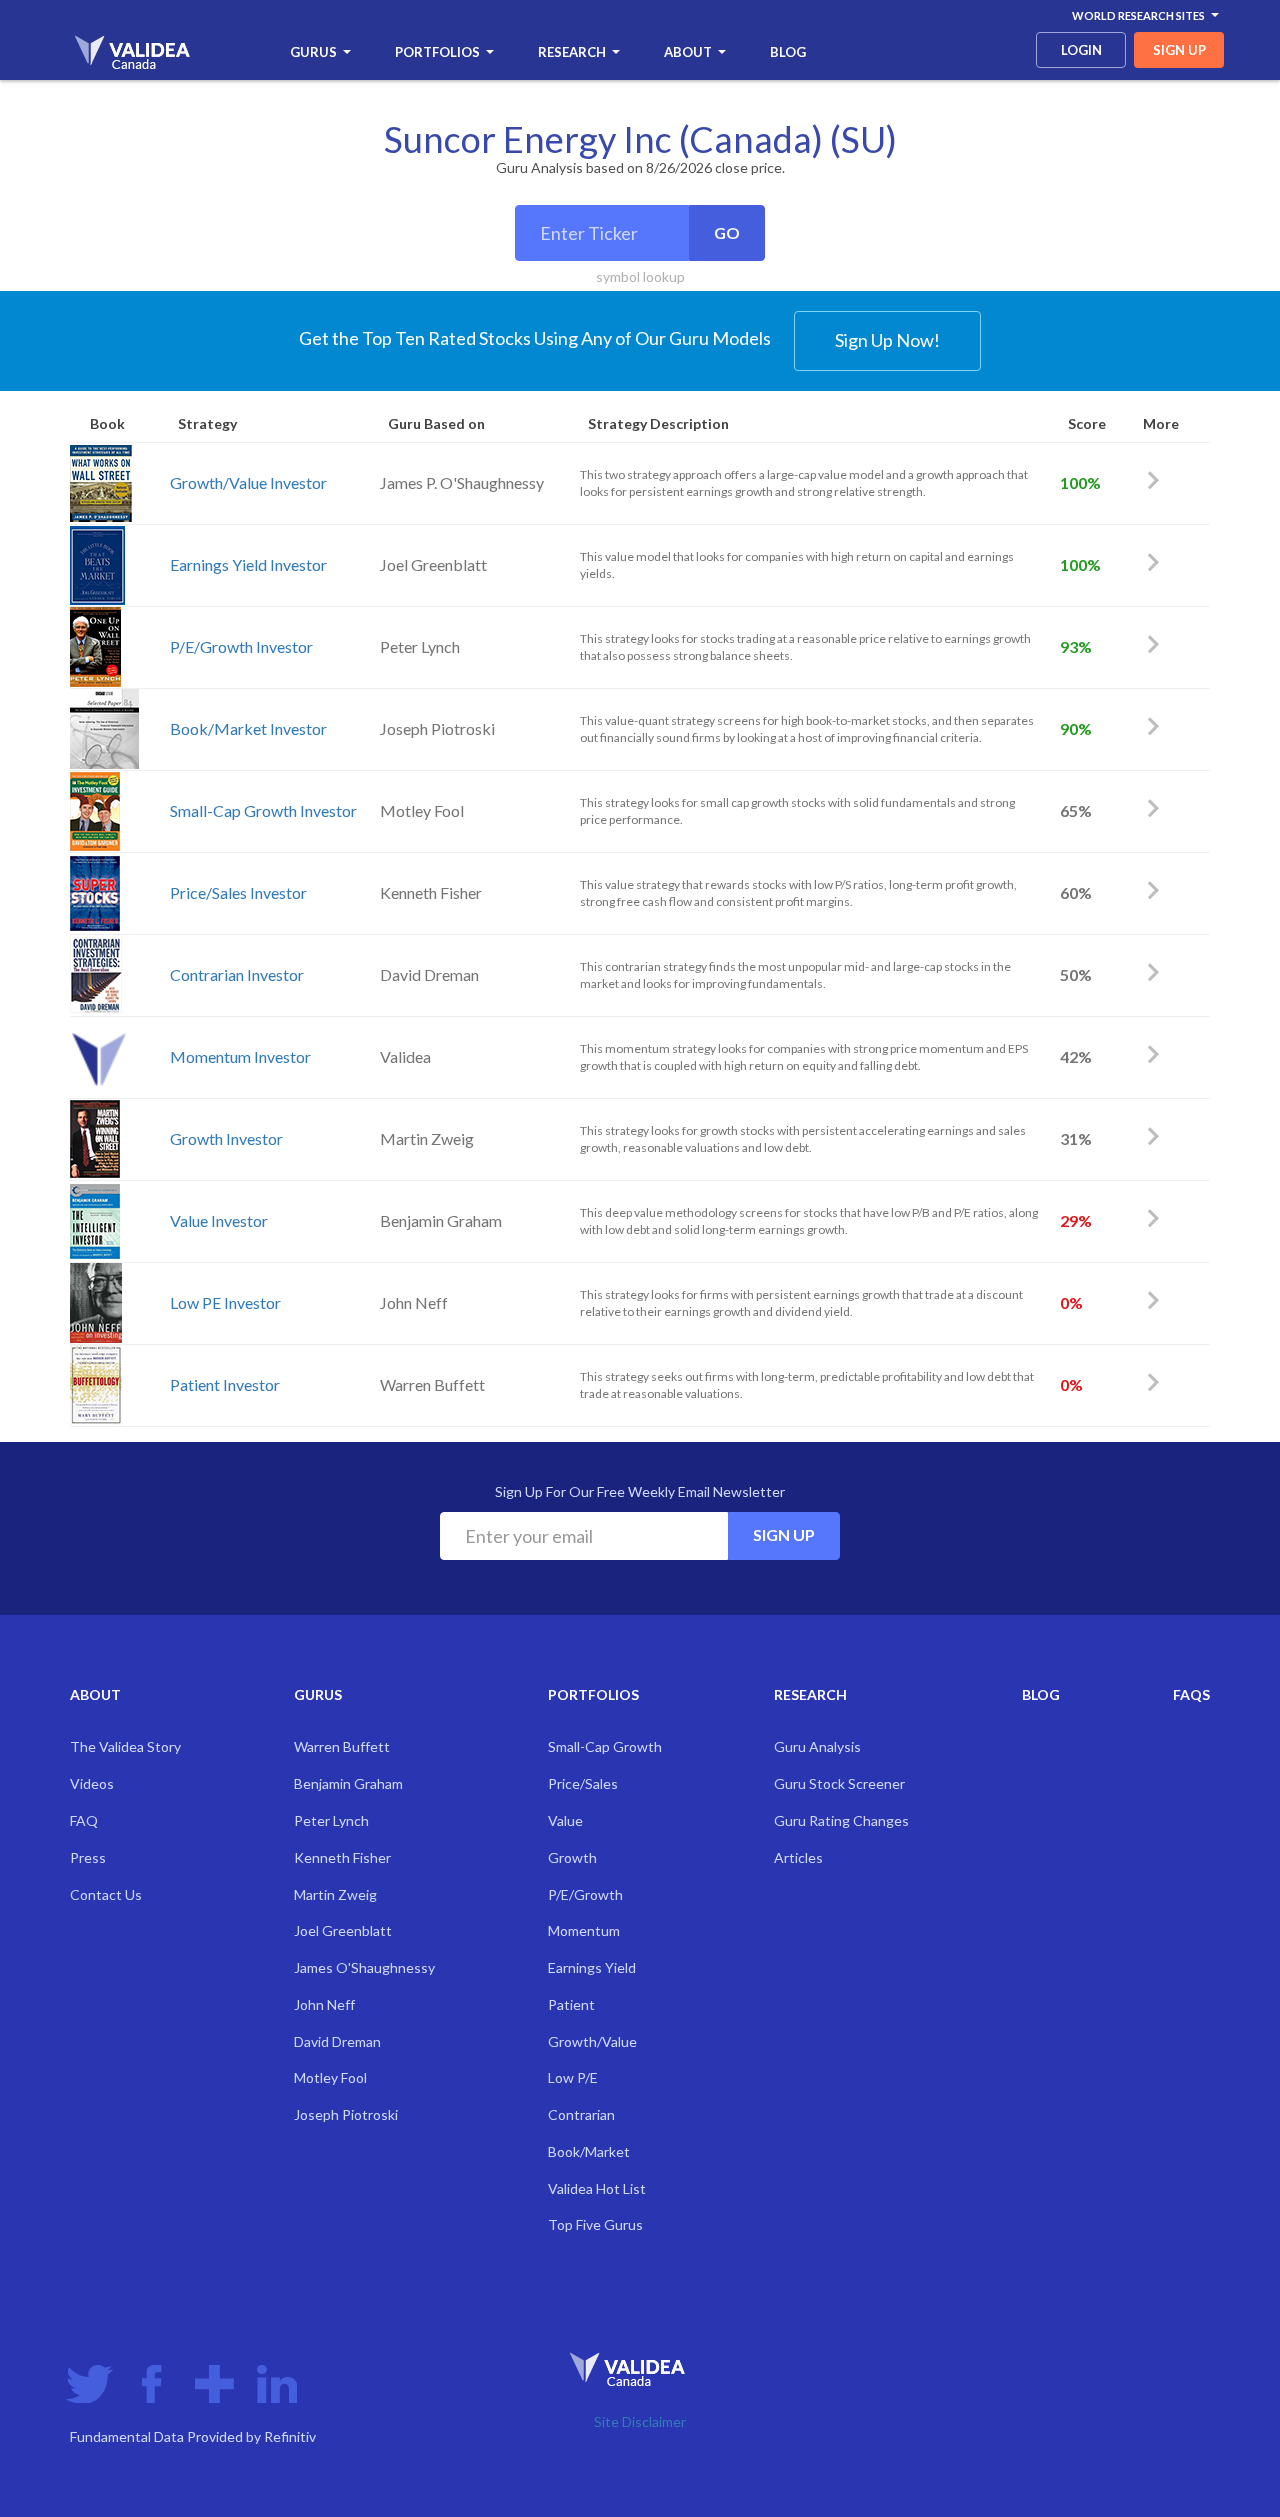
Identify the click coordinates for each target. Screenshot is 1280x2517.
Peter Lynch (331, 1820)
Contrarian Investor (237, 974)
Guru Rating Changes (841, 1820)
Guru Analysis (817, 1746)
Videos (92, 1783)
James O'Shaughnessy (364, 1967)
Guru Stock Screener (839, 1783)
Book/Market (589, 2151)
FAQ (84, 1820)
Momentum (584, 1930)
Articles (798, 1857)
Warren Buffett (342, 1746)
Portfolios (437, 52)
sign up (1179, 50)
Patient (571, 2004)
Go (727, 232)
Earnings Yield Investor (248, 564)
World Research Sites (1138, 15)
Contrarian (581, 2114)
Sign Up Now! (887, 340)
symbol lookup (640, 276)
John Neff (324, 2004)
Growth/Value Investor (248, 482)
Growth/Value (592, 2041)
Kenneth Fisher (342, 1857)
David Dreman (337, 2041)
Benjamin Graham (348, 1783)
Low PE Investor (225, 1302)
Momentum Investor (240, 1056)
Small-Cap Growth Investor (263, 810)
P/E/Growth (585, 1894)
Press (88, 1857)
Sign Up (784, 1534)
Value (565, 1820)
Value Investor (219, 1220)
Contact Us (106, 1894)
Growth (572, 1857)
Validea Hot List (597, 2188)
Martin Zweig (335, 1894)
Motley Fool (330, 2077)
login (1081, 50)
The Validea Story (125, 1746)
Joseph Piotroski (346, 2114)
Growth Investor (226, 1138)
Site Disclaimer (640, 2421)
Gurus (313, 52)
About (688, 52)
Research (572, 52)
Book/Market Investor (248, 728)
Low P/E (573, 2077)
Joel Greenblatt (343, 1930)
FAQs (1191, 1694)
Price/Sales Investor (238, 892)
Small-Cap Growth (605, 1746)
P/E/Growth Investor (241, 646)
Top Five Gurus (595, 2224)
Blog (788, 52)
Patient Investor (225, 1384)
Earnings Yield (592, 1967)
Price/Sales (583, 1783)
